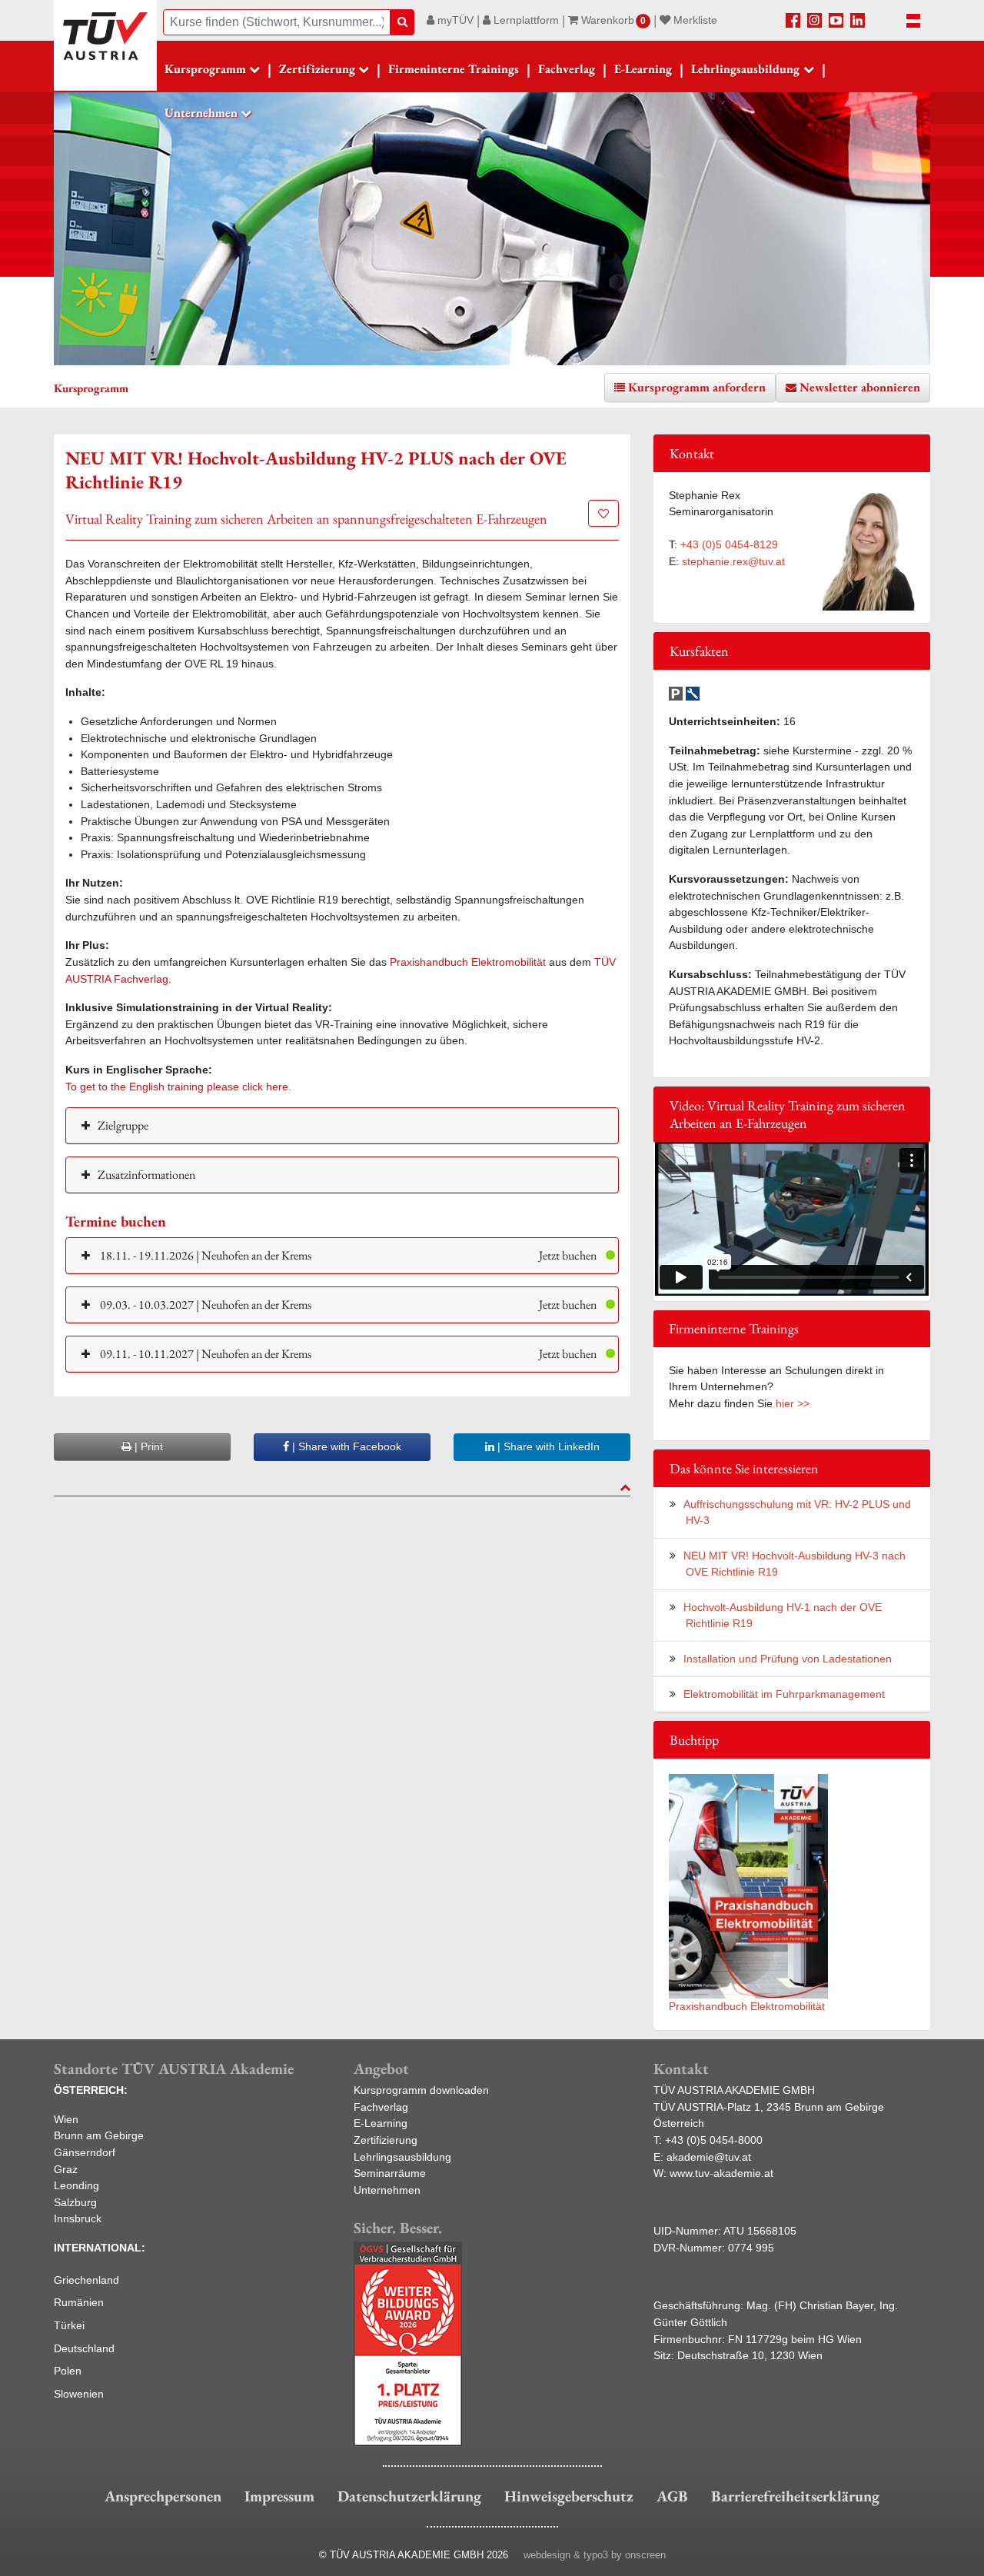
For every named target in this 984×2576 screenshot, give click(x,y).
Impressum (279, 2496)
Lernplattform (525, 20)
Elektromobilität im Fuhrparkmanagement (784, 1694)
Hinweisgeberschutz (569, 2496)
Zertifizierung (386, 2140)
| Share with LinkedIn (547, 1446)
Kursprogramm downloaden (421, 2090)
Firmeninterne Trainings (454, 69)
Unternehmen (387, 2190)
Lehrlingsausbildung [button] (745, 69)
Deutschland (84, 2348)
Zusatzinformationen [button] (146, 1175)
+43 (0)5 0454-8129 (729, 544)
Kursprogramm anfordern (697, 387)
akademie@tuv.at (709, 2157)
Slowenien (79, 2394)
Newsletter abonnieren (860, 387)
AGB (672, 2496)
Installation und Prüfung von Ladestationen (788, 1659)
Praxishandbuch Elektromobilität (468, 962)
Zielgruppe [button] (123, 1125)
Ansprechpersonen (163, 2496)
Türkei (69, 2325)
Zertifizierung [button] (317, 69)
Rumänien (79, 2302)
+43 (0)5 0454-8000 (714, 2140)
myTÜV (454, 20)
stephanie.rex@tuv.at (733, 561)
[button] (342, 1255)
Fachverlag (567, 69)
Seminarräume (390, 2173)
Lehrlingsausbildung (402, 2157)
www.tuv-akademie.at (721, 2173)
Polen (68, 2371)
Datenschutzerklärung (409, 2496)
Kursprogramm (205, 69)
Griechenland (86, 2280)
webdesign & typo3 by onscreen (595, 2555)
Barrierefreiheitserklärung (795, 2496)
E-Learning (643, 69)
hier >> (793, 1403)
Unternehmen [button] (201, 113)
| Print (147, 1446)
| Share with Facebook (345, 1446)
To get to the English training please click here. (178, 1087)
